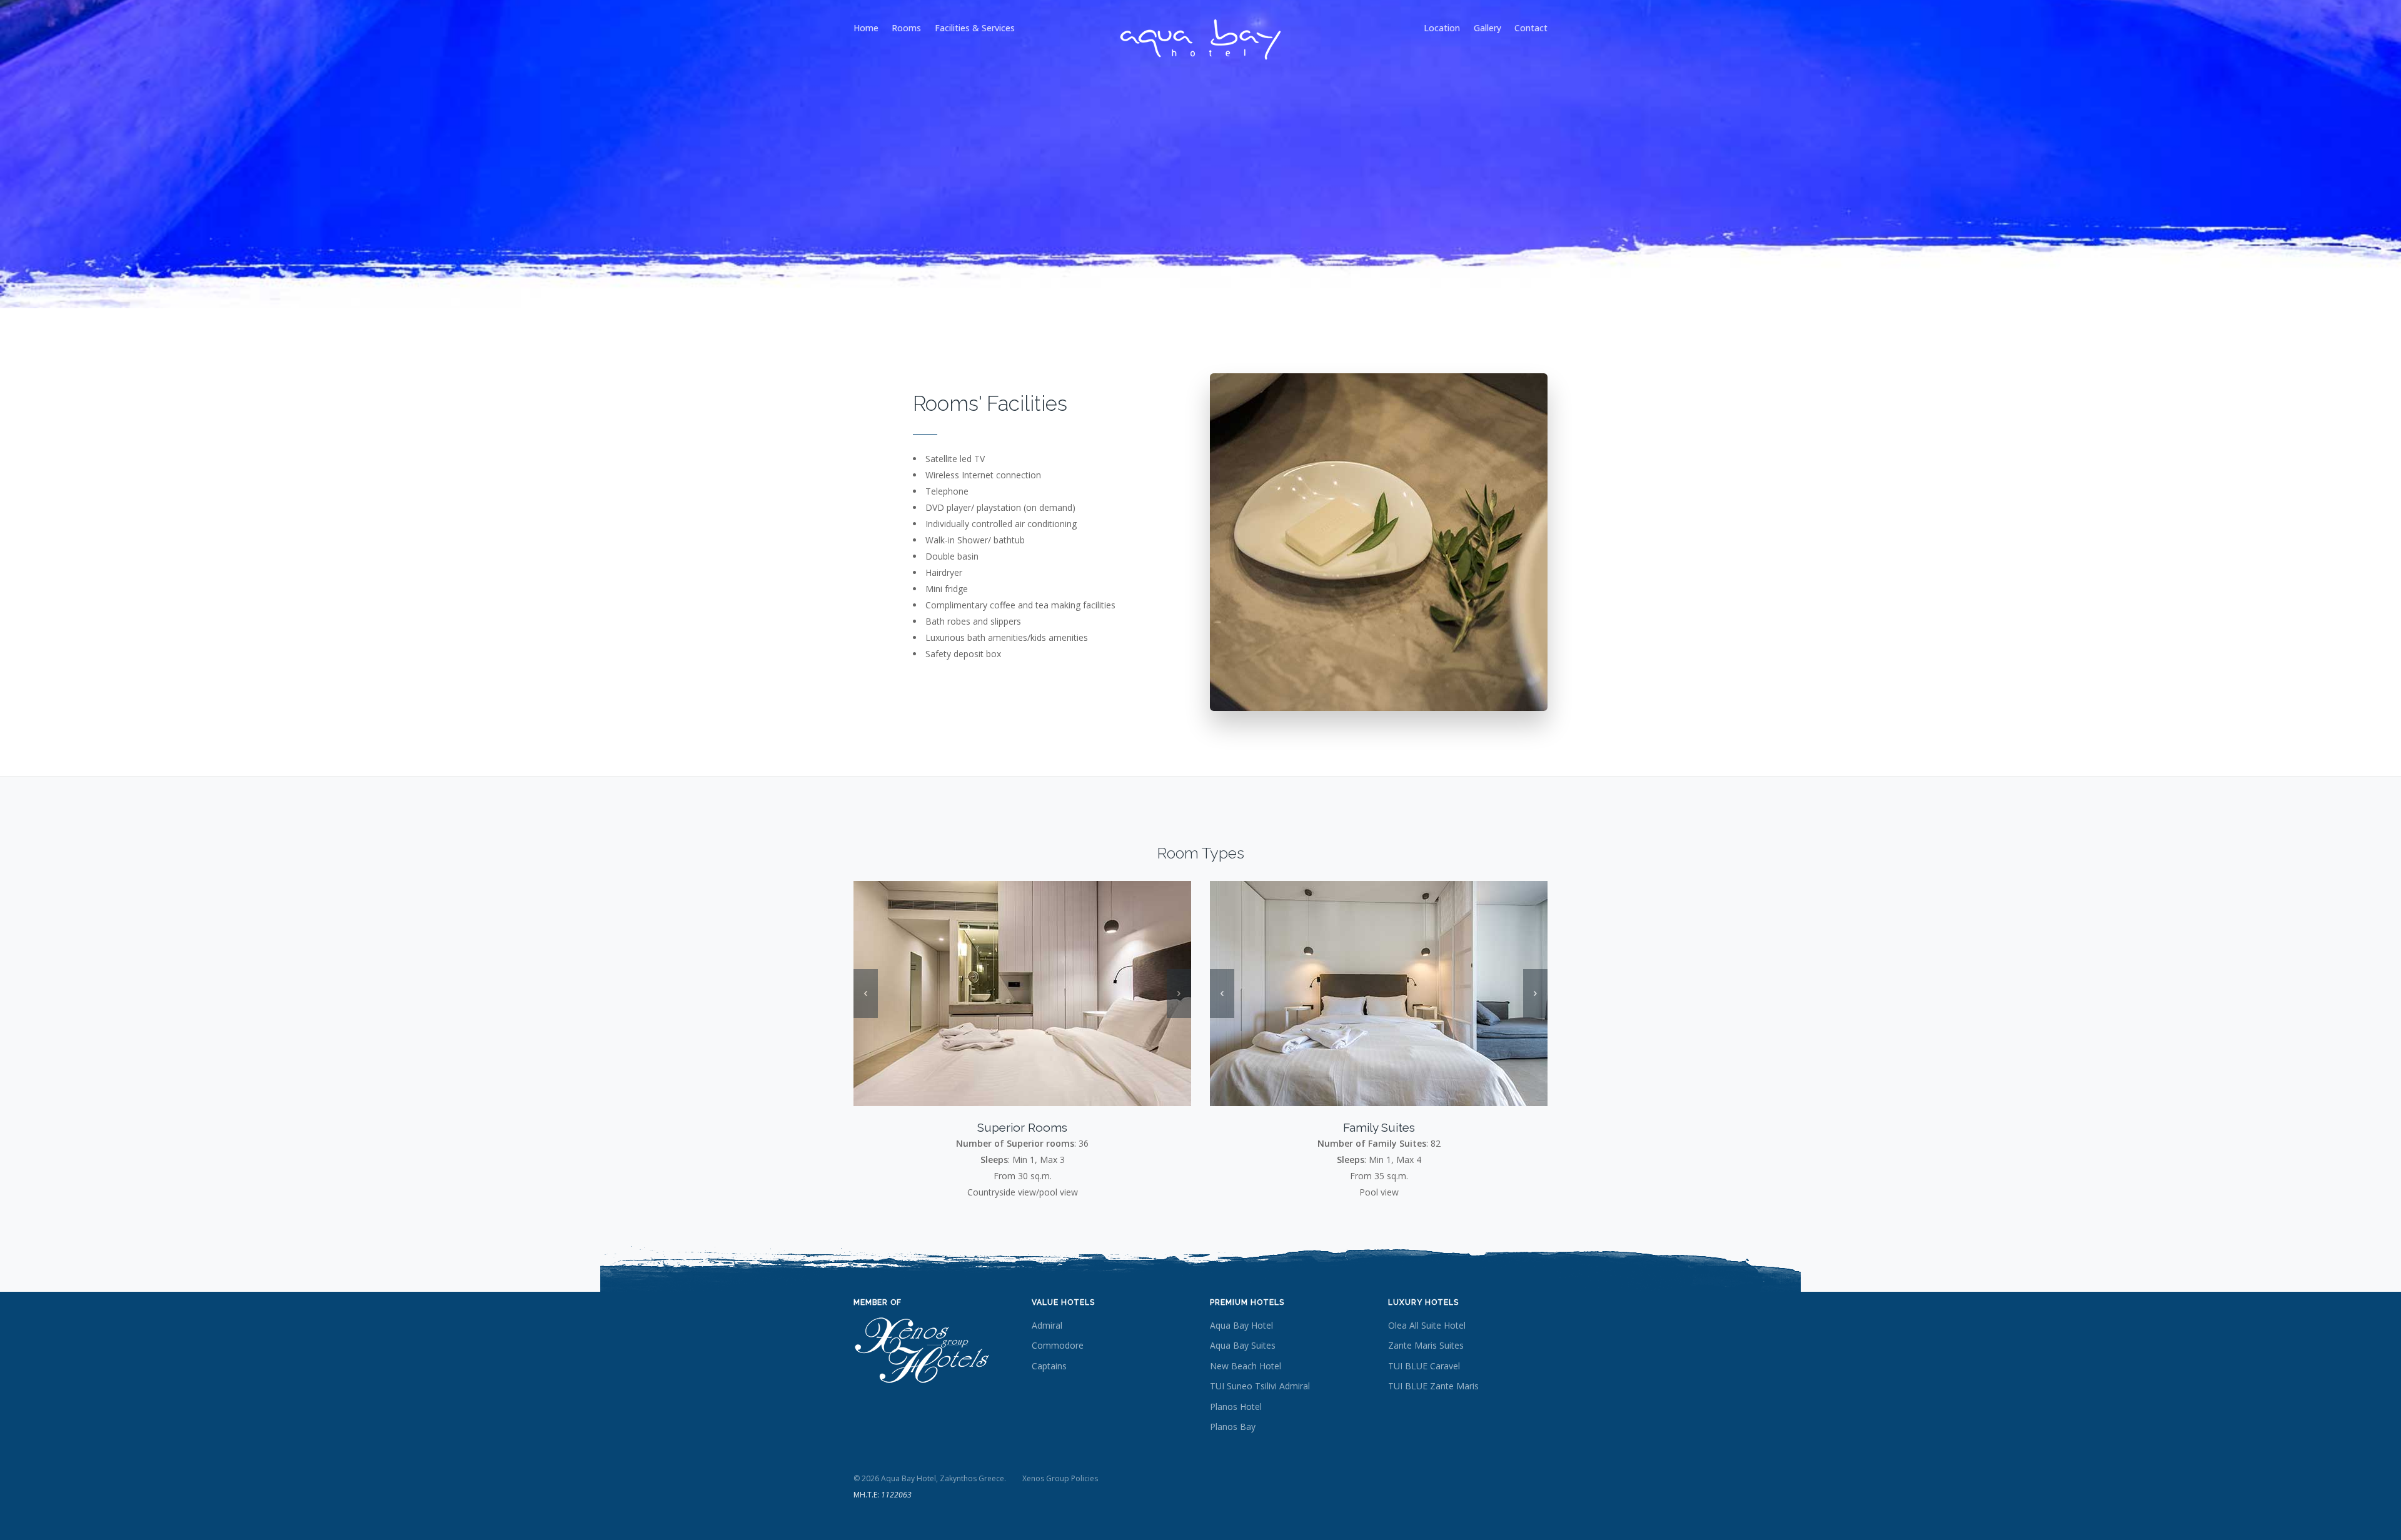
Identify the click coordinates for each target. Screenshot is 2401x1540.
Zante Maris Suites (1426, 1345)
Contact (1531, 28)
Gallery (1487, 28)
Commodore (1058, 1345)
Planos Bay (1233, 1427)
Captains (1049, 1366)
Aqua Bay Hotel (1241, 1325)
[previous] (866, 994)
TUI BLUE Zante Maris (1433, 1386)
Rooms (906, 28)
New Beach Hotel (1246, 1366)
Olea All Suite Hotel (1427, 1325)
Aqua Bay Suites (1243, 1345)
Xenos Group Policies (1060, 1478)
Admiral (1047, 1325)
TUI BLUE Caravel (1424, 1366)
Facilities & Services (975, 28)
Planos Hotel (1236, 1407)
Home (866, 28)
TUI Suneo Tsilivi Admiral (1260, 1386)
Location (1442, 28)
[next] (1179, 994)
